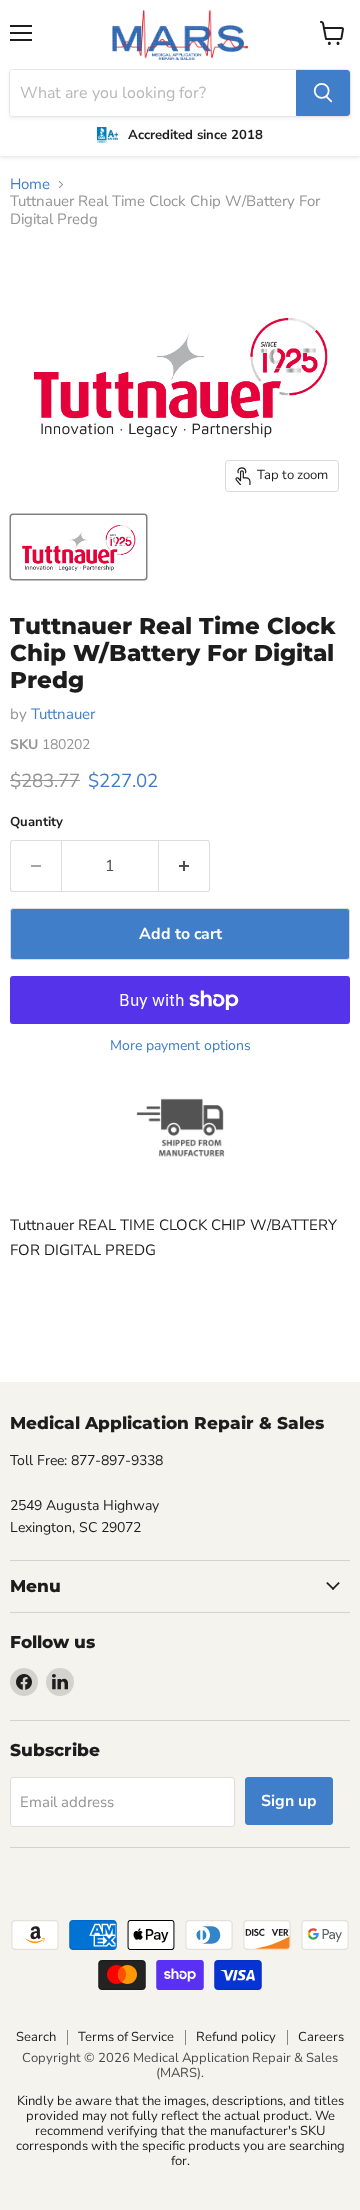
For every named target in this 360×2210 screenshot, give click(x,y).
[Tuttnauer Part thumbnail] (78, 547)
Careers (321, 2037)
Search (36, 2037)
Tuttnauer (63, 714)
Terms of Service (126, 2037)
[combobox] (153, 93)
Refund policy (236, 2037)
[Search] (323, 93)
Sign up (289, 1801)
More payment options (180, 1046)
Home (30, 184)
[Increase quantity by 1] (184, 866)
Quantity (36, 822)
